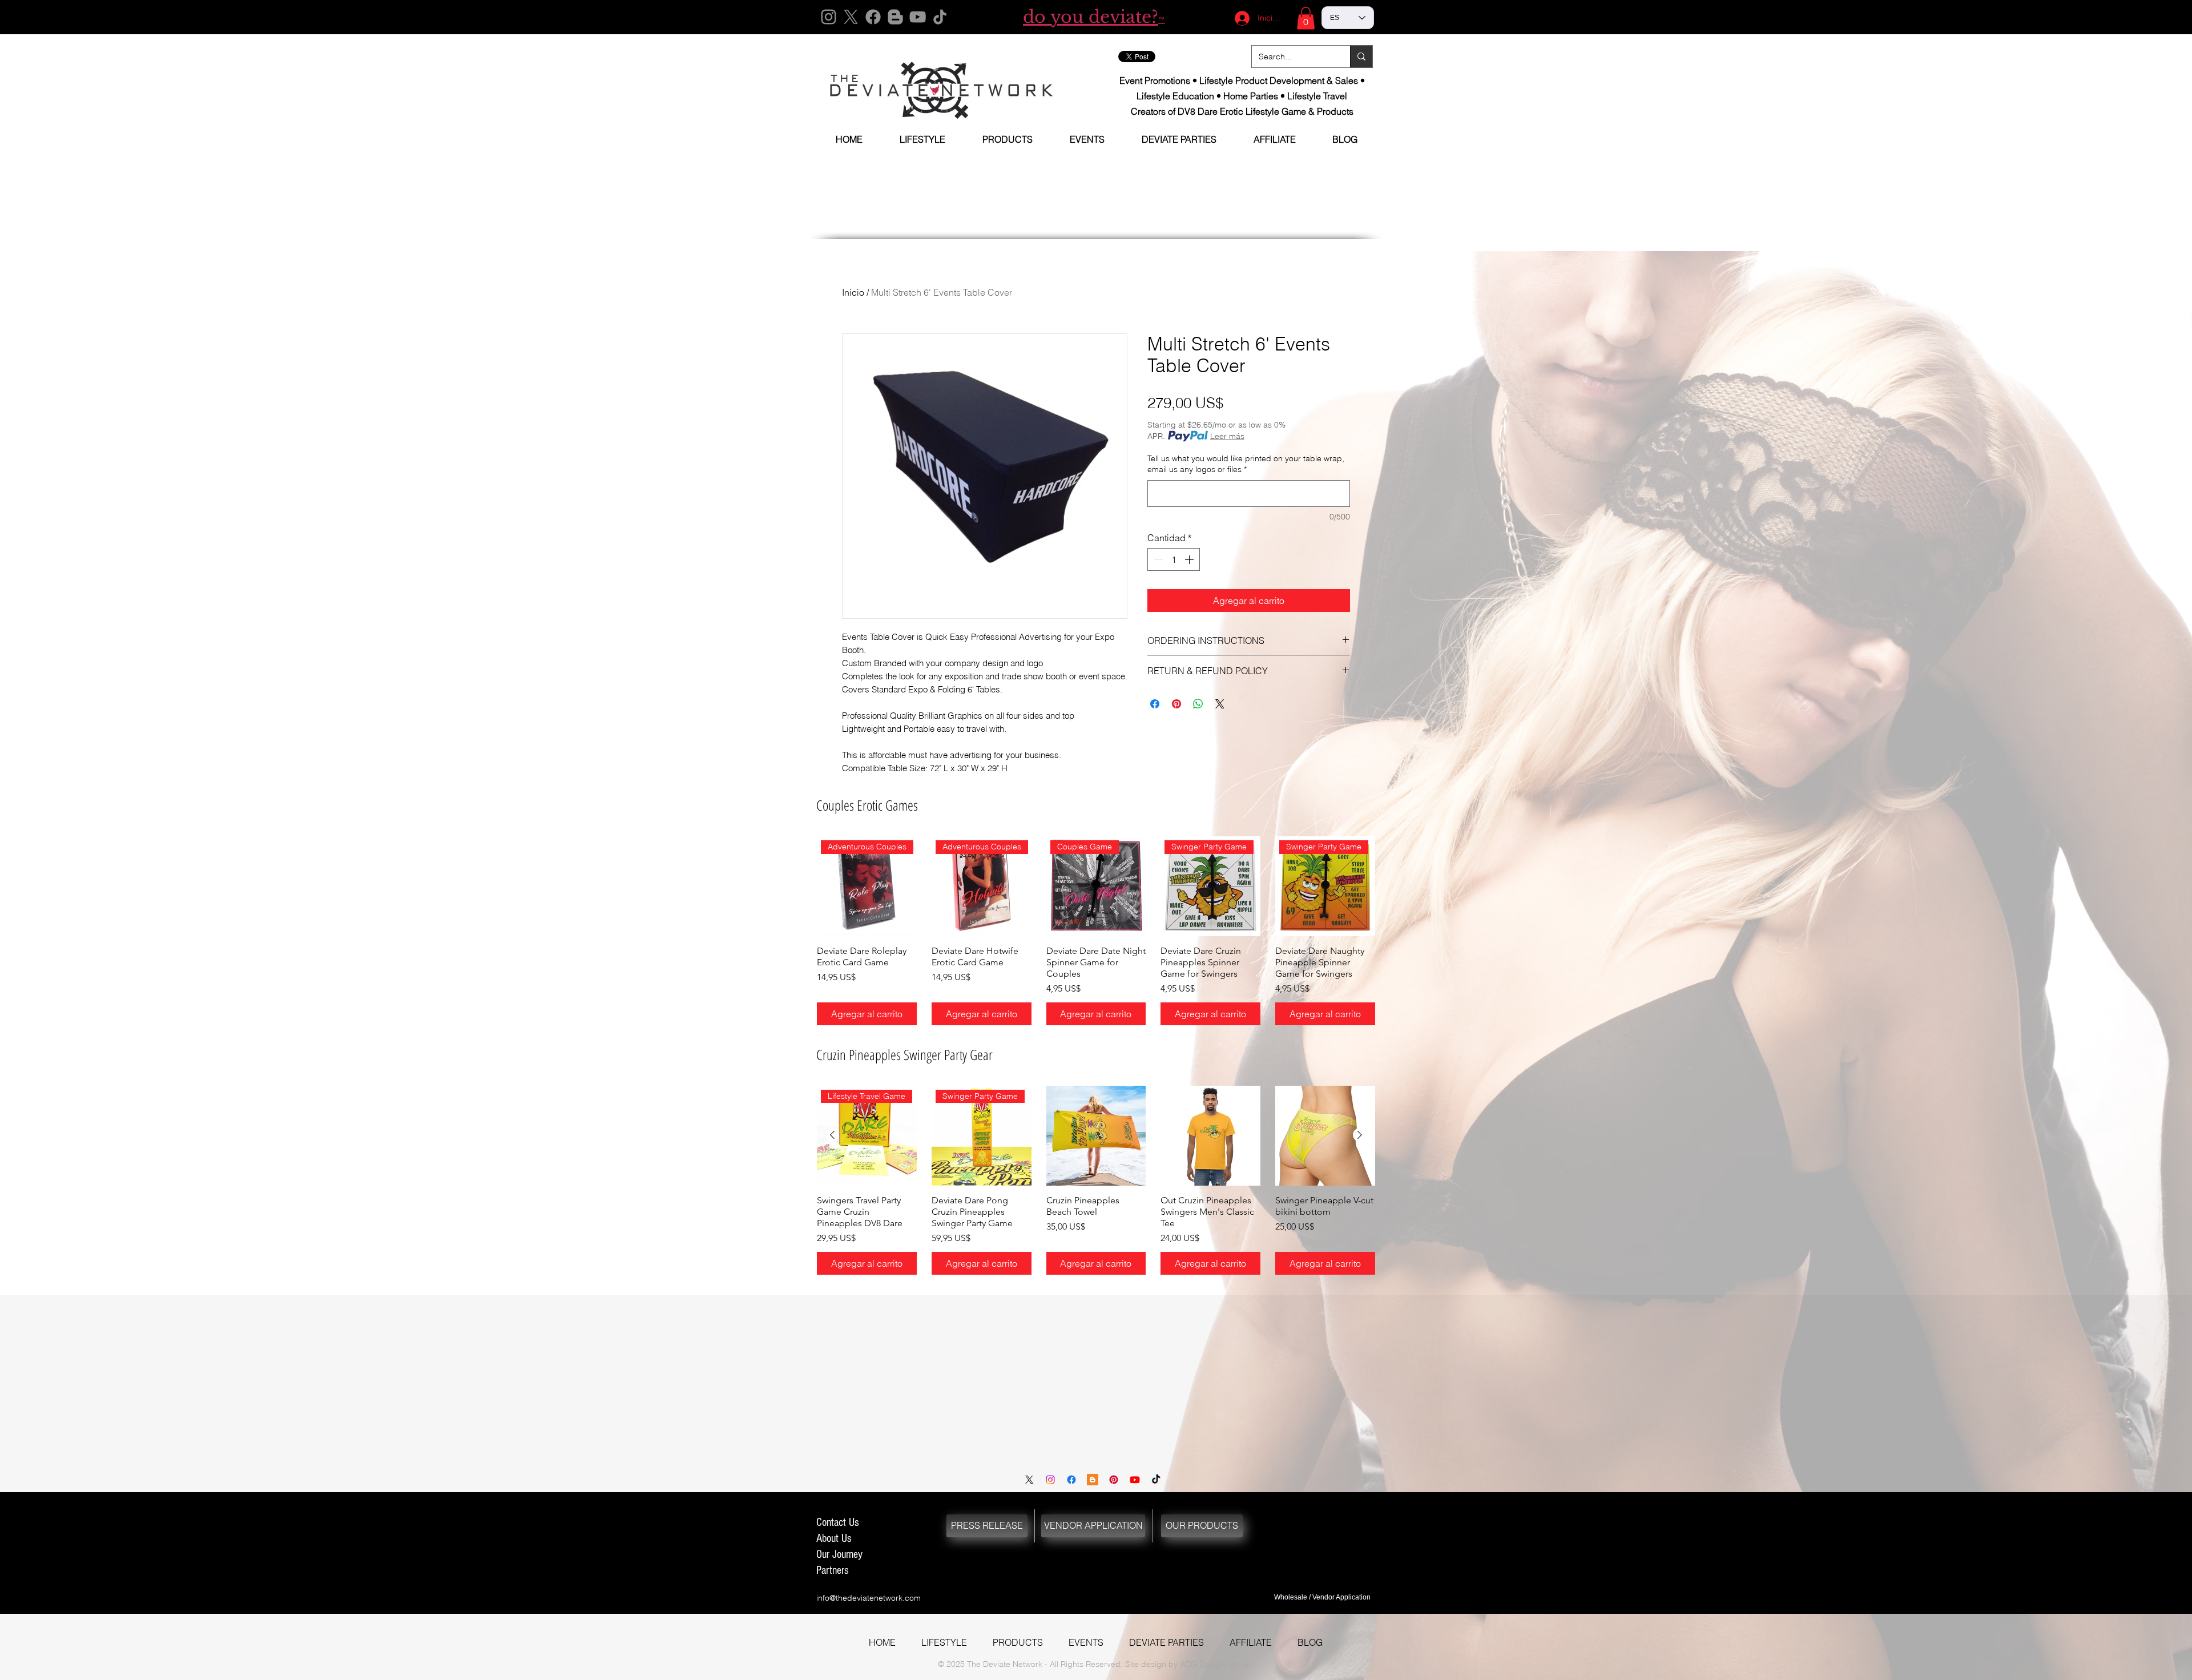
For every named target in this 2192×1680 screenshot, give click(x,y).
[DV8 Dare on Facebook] (1071, 1480)
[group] (1096, 931)
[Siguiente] (1360, 1135)
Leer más (1227, 436)
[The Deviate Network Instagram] (1050, 1480)
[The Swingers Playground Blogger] (1093, 1480)
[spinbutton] (1174, 559)
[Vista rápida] (1096, 1136)
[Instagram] (829, 17)
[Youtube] (1135, 1480)
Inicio (853, 292)
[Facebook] (873, 17)
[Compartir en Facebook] (1155, 704)
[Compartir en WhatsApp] (1198, 704)
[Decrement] (1157, 559)
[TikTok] (940, 17)
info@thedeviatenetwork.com (869, 1598)
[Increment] (1190, 559)
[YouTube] (918, 17)
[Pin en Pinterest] (1176, 704)
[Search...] (1361, 57)
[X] (851, 17)
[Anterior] (832, 1135)
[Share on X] (1220, 704)
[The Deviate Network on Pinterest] (1114, 1480)
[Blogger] (895, 17)
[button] (1306, 18)
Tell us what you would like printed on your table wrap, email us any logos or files (1246, 464)
